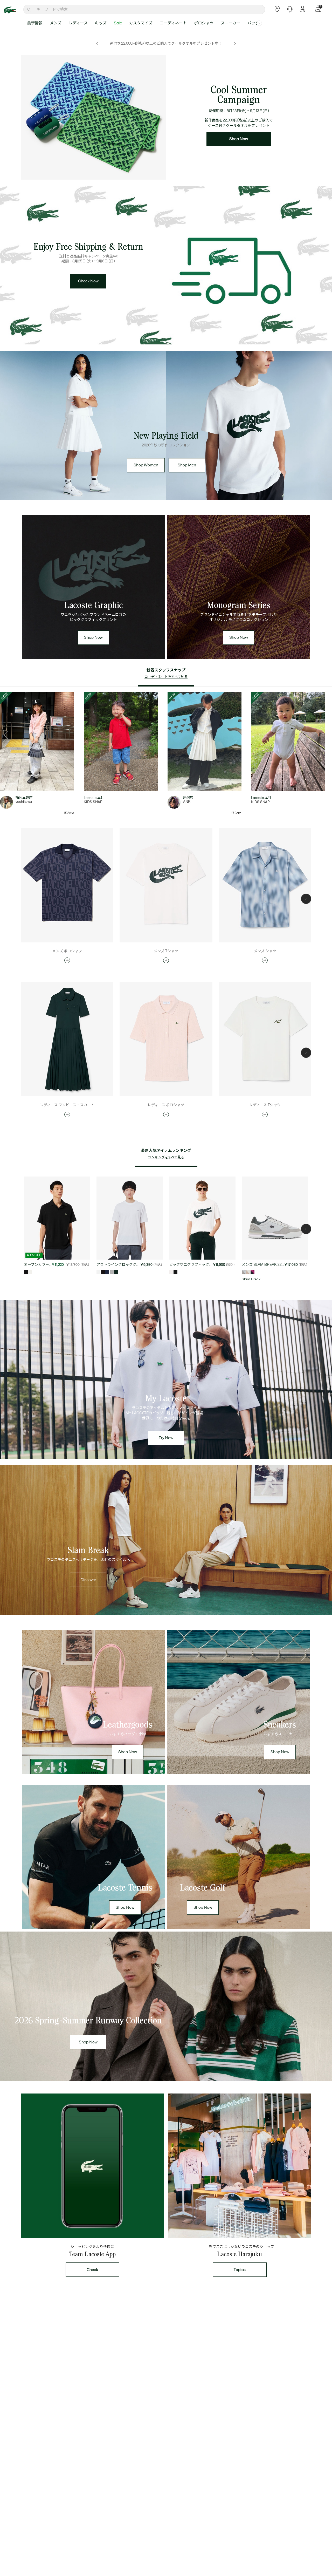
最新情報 (35, 23)
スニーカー (230, 23)
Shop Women (146, 465)
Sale (118, 23)
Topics (240, 2270)
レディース (78, 23)
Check (92, 2270)
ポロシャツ (204, 23)
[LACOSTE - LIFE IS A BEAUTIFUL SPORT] (13, 10)
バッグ (253, 23)
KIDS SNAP (93, 802)
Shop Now (239, 139)
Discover (88, 1580)
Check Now (88, 281)
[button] (259, 23)
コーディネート (173, 23)
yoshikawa (24, 802)
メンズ (56, 23)
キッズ (101, 23)
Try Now (166, 1438)
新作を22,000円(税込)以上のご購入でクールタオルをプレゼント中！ (166, 43)
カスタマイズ (141, 23)
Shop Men (187, 465)
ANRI (187, 802)
